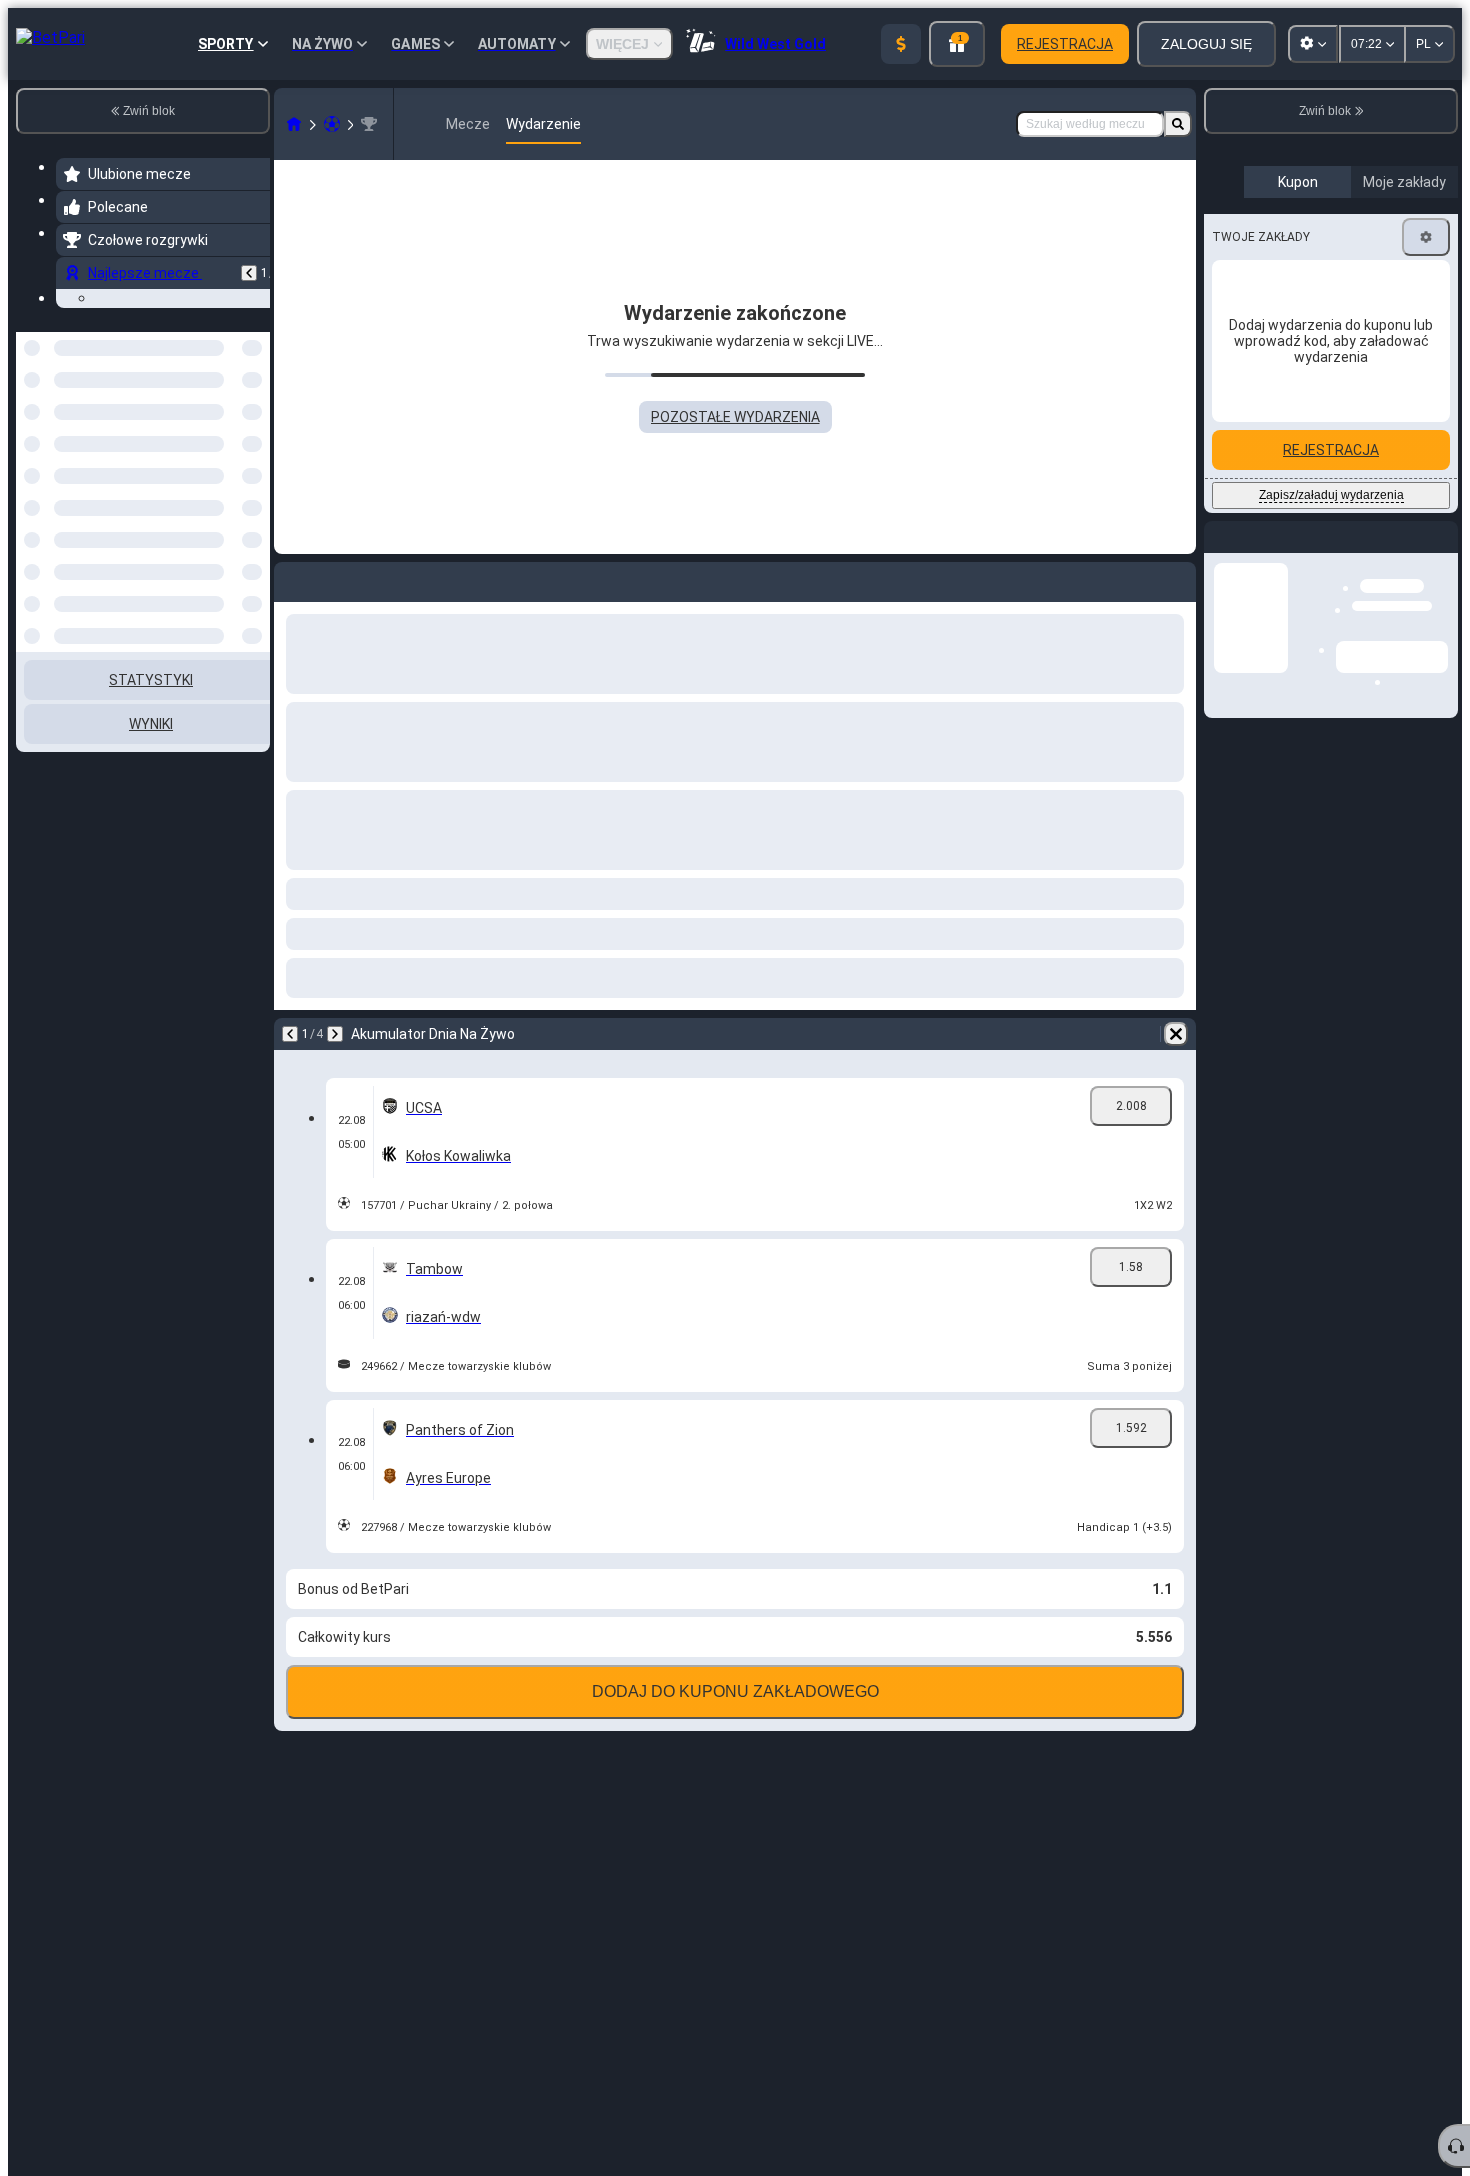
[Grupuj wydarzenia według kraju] (253, 558)
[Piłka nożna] (332, 124)
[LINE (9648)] (294, 124)
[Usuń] (1176, 1034)
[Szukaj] (1178, 124)
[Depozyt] (901, 44)
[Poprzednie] (249, 273)
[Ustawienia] (1426, 406)
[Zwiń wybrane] (228, 558)
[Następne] (335, 1034)
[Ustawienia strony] (1313, 44)
